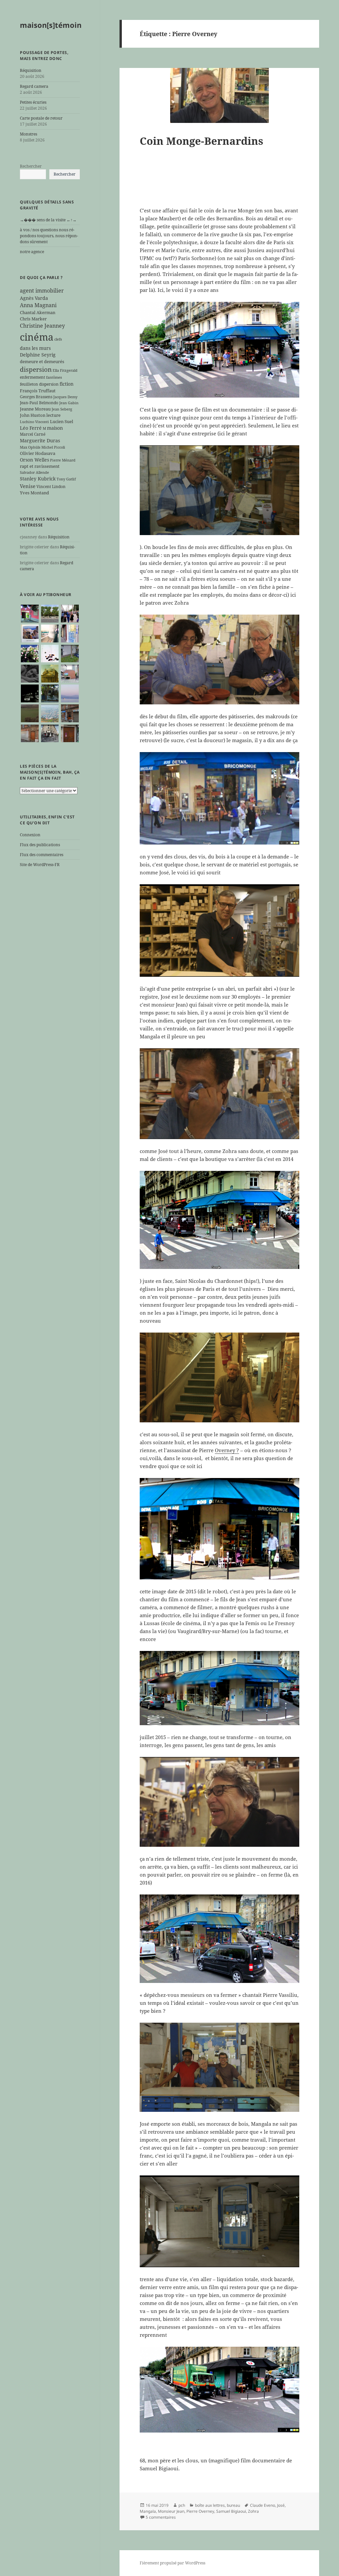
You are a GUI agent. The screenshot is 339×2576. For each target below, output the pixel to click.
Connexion (30, 835)
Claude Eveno (263, 2505)
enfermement (32, 377)
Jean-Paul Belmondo (39, 403)
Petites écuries (33, 102)
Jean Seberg (62, 409)
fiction (67, 384)
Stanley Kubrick (38, 479)
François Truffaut (38, 391)
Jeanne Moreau (35, 409)
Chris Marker (33, 319)
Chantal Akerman (38, 312)
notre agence (32, 252)
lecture (53, 415)
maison (55, 428)
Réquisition (31, 70)
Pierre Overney (200, 2511)
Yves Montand (34, 493)
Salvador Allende (34, 472)
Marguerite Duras (40, 440)
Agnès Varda (34, 298)
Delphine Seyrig (38, 355)
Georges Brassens (36, 397)
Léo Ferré (31, 428)
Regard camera (34, 86)
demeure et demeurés (42, 361)
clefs (58, 339)
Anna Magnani (38, 305)
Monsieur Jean (171, 2511)
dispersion (36, 369)
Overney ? (227, 1450)
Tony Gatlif (66, 479)
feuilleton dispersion (39, 384)
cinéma (37, 337)
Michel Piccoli (53, 447)
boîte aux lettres (210, 2505)
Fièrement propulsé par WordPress (172, 2563)
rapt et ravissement (40, 466)
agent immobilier (42, 291)
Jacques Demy (65, 397)
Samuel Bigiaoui (231, 2511)
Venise (28, 486)
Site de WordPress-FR (40, 865)
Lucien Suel (62, 421)
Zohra (253, 2511)
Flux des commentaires (42, 855)
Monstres (28, 134)
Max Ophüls (30, 447)
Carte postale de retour (41, 118)
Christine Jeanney (42, 326)
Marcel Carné (33, 434)
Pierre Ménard (63, 460)
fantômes (54, 377)
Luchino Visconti (34, 422)
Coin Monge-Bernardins (201, 141)
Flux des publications (40, 845)
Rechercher (31, 166)
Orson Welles (34, 460)
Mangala (148, 2511)
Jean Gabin (69, 403)
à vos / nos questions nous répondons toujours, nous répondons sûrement (49, 236)
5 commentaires (161, 2517)
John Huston (33, 415)
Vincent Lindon (51, 486)
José (281, 2505)
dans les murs (35, 348)
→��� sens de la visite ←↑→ (48, 220)
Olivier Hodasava (38, 453)
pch (182, 2505)
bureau (233, 2505)
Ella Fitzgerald (65, 370)
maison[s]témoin (51, 25)
